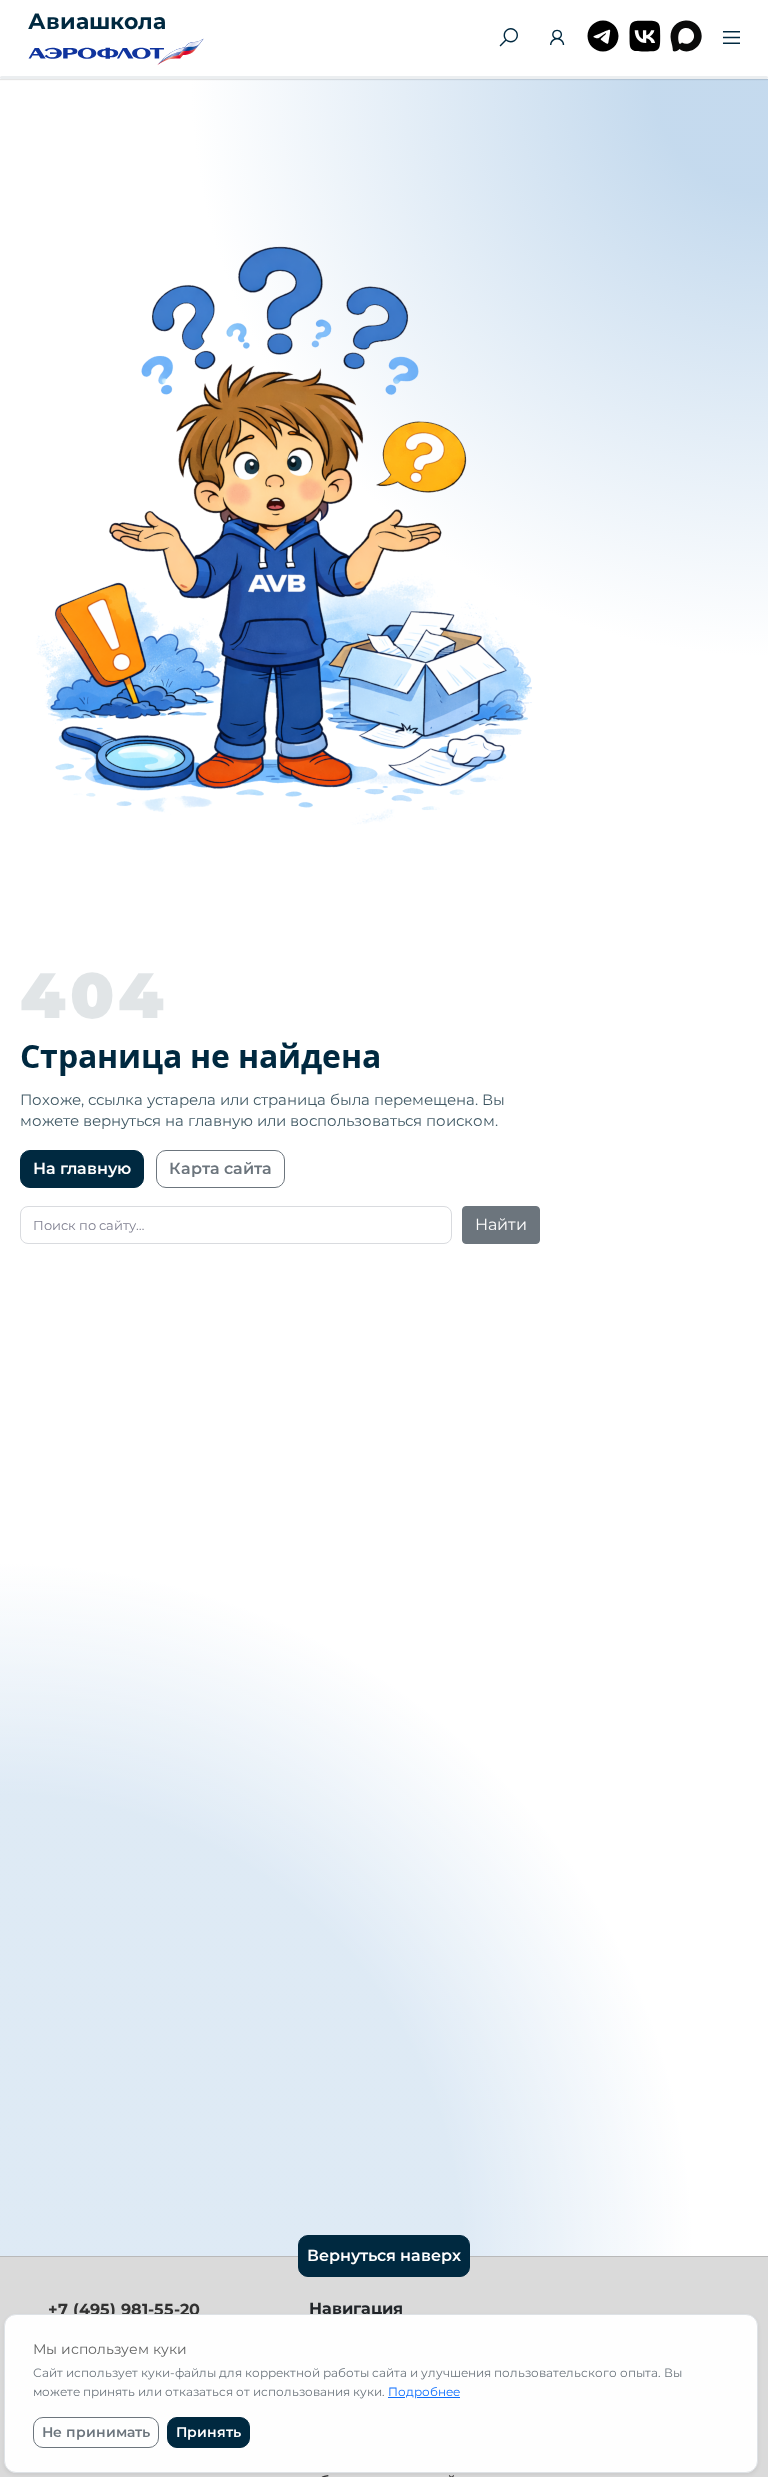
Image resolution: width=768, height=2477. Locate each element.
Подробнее (424, 2391)
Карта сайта (220, 1168)
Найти (501, 1224)
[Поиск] (508, 38)
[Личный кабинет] (557, 40)
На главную (82, 1168)
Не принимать (96, 2432)
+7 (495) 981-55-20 (124, 2309)
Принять (208, 2432)
